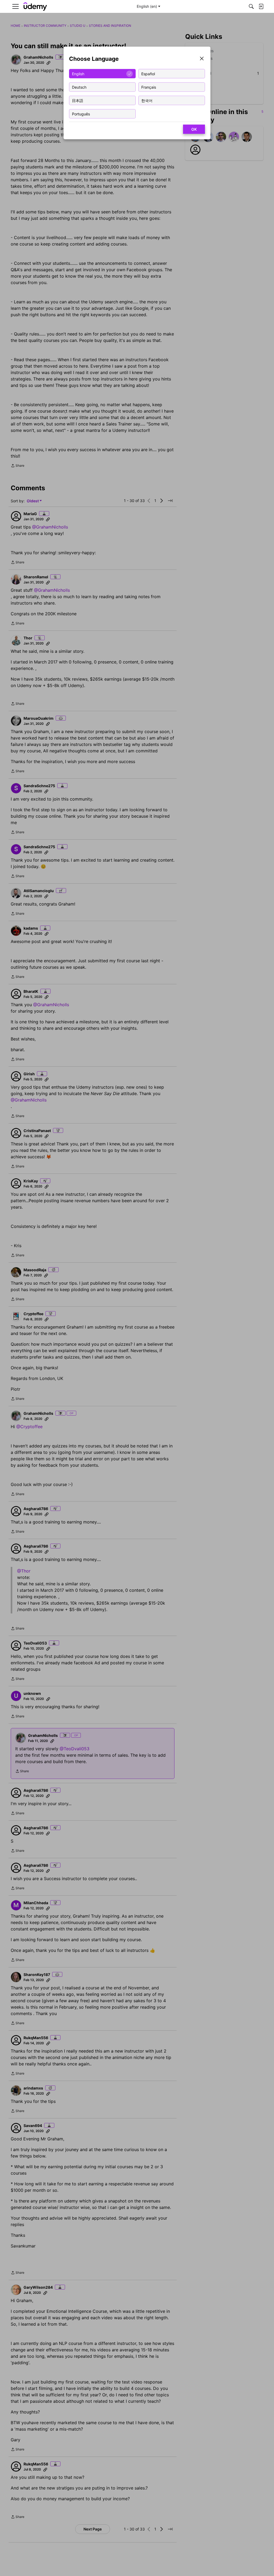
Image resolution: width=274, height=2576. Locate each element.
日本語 (78, 100)
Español (148, 73)
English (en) (147, 6)
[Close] (202, 59)
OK (194, 129)
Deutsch (79, 87)
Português (81, 114)
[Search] (251, 6)
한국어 (147, 100)
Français (149, 87)
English (78, 73)
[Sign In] (261, 6)
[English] (35, 7)
